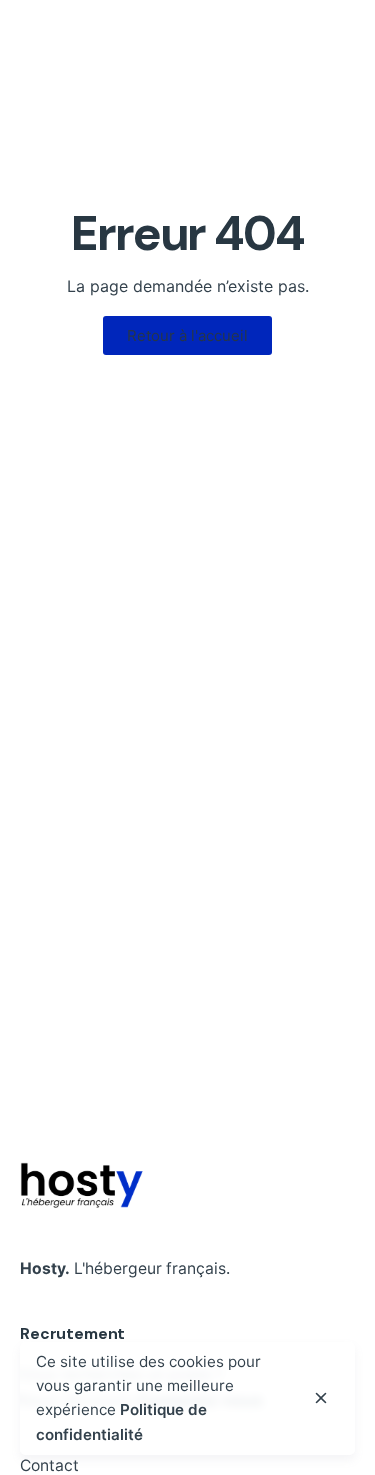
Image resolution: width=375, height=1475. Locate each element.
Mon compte (295, 89)
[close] (321, 1398)
